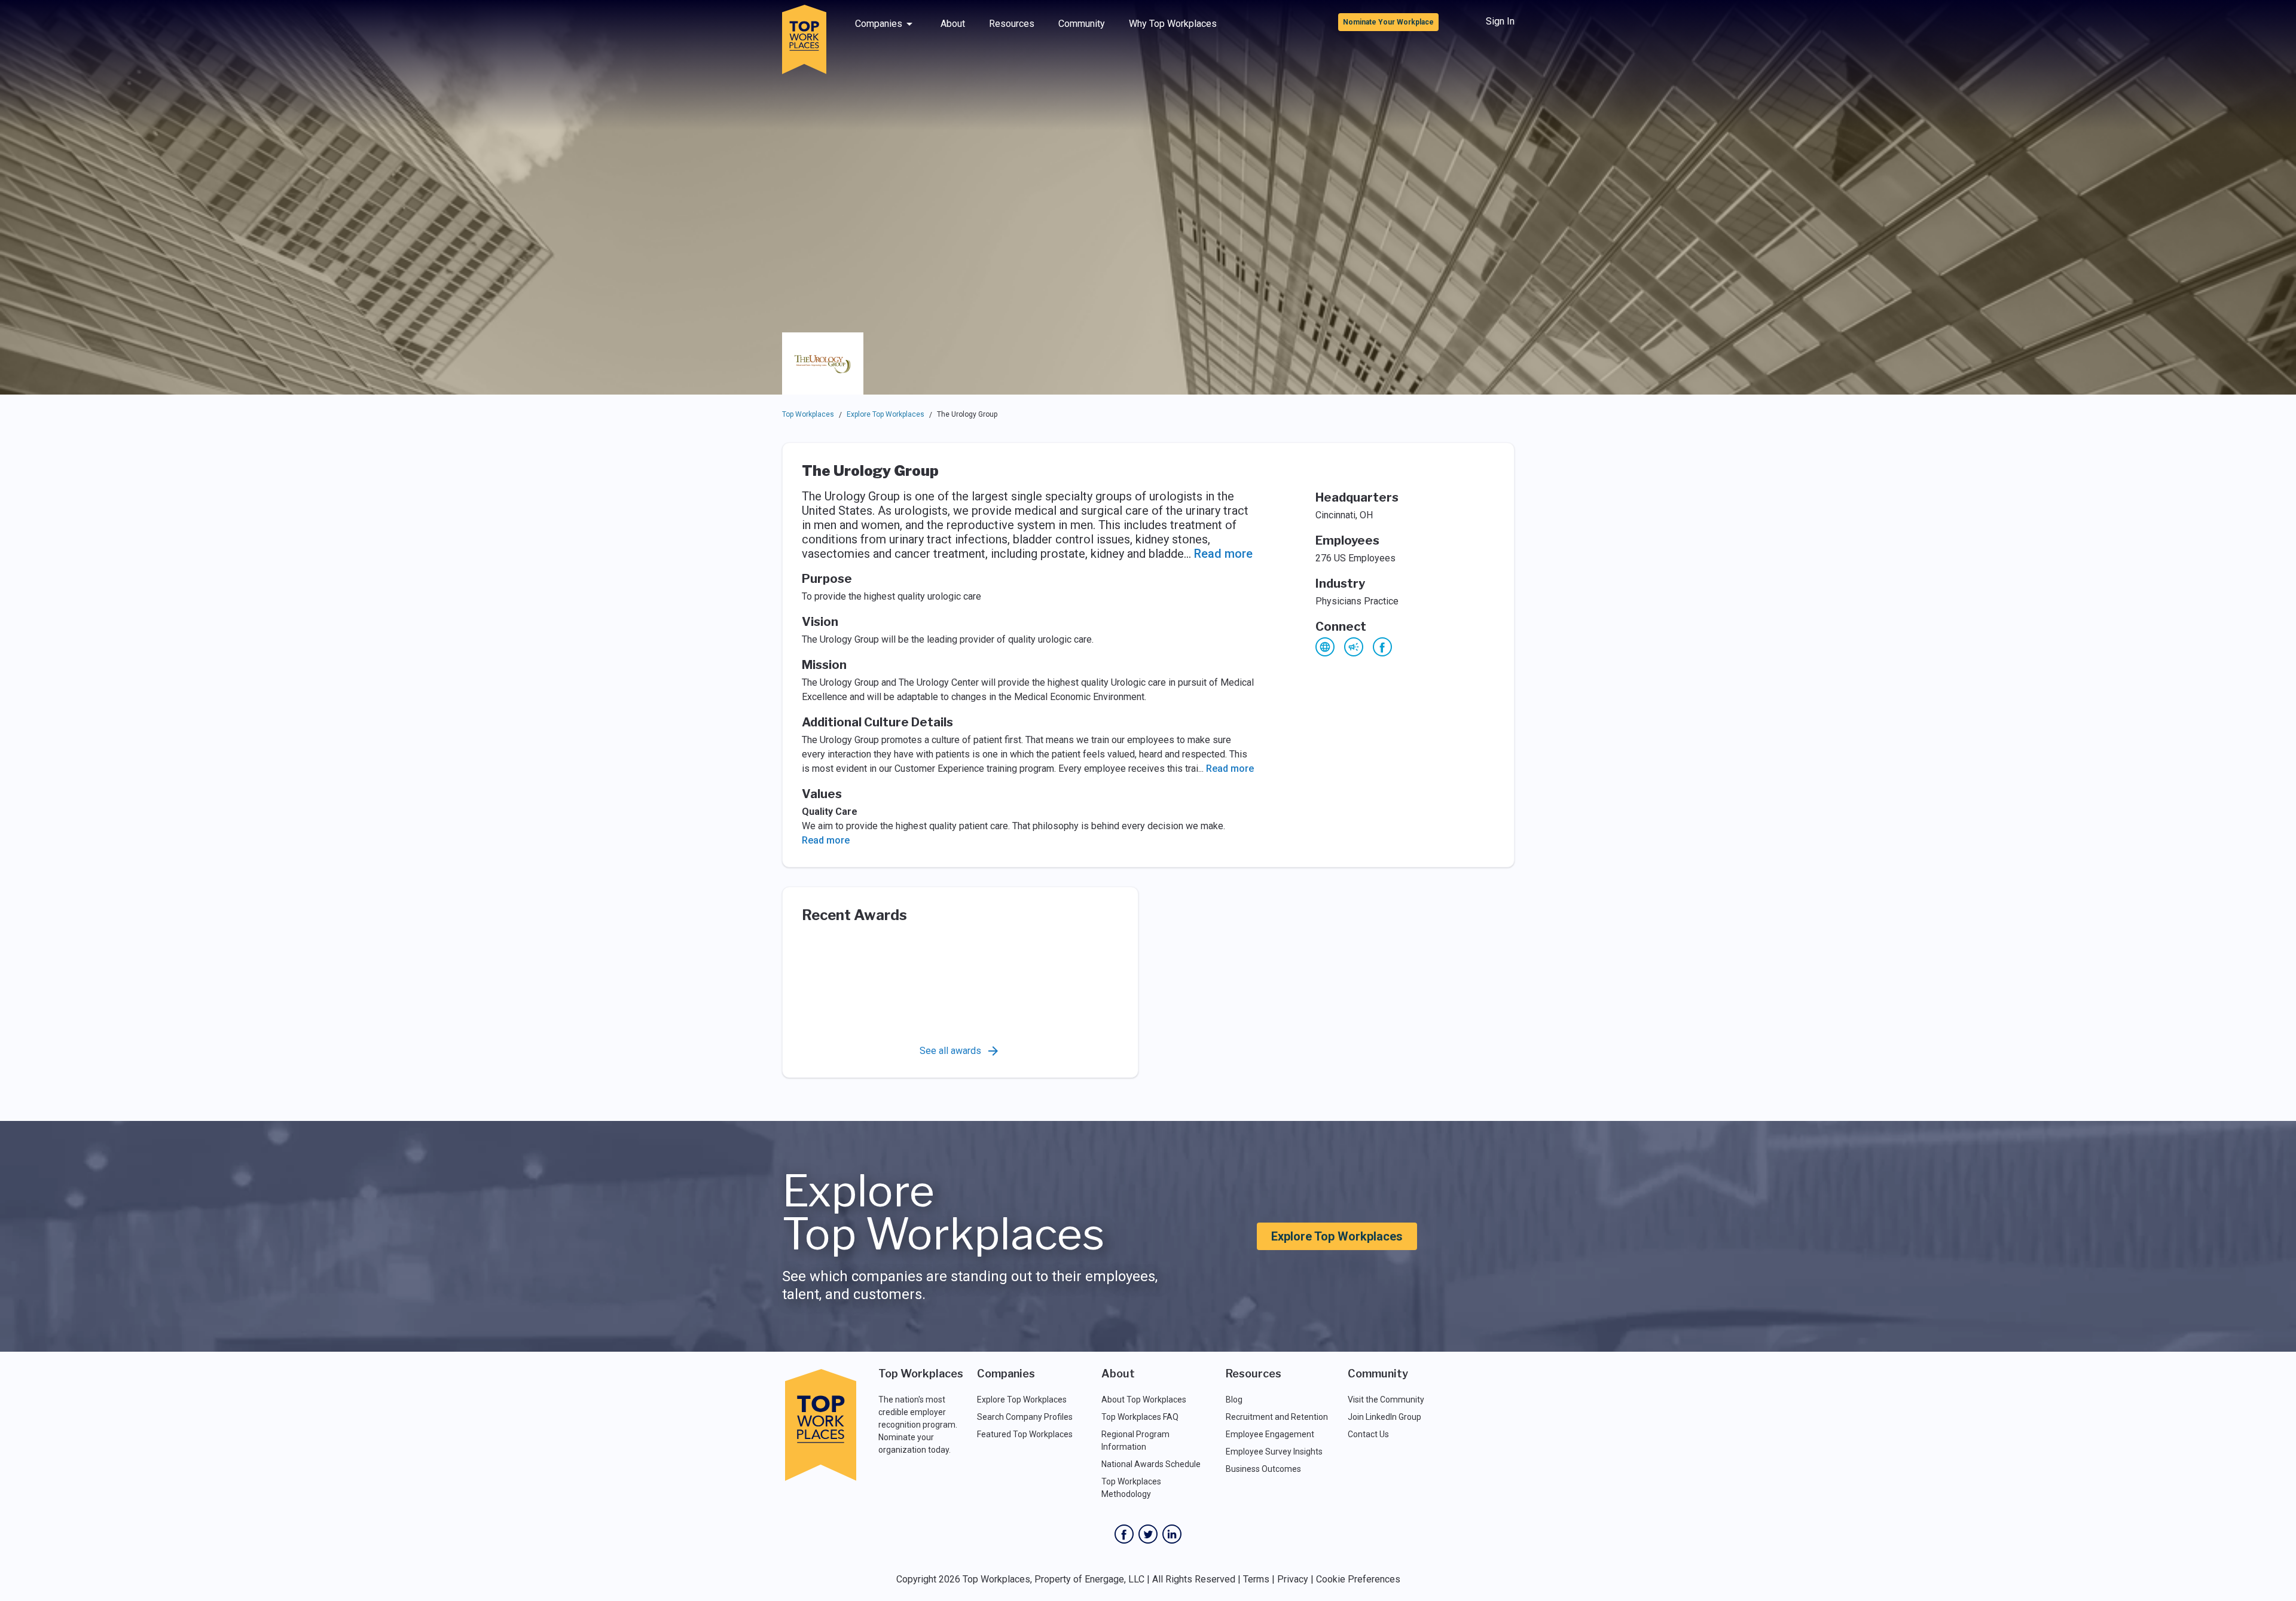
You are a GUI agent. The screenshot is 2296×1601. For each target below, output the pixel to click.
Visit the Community (1386, 1400)
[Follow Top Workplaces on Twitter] (1148, 1534)
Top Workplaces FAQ (1140, 1417)
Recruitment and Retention (1277, 1417)
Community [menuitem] (1082, 24)
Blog (1234, 1400)
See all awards (950, 1051)
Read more (1223, 554)
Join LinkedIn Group (1384, 1417)
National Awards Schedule (1151, 1464)
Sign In (1500, 21)
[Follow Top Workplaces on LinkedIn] (1172, 1534)
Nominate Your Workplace (1388, 22)
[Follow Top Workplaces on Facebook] (1124, 1534)
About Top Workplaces (1144, 1400)
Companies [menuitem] (879, 24)
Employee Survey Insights (1274, 1452)
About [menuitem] (953, 24)
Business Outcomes (1263, 1469)
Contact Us (1368, 1434)
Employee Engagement (1270, 1434)
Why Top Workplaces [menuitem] (1173, 24)
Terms (1256, 1579)
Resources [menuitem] (1012, 24)
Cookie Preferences (1358, 1579)
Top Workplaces (808, 414)
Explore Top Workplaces (886, 414)
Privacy (1293, 1579)
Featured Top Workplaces (1025, 1434)
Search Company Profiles (1025, 1417)
